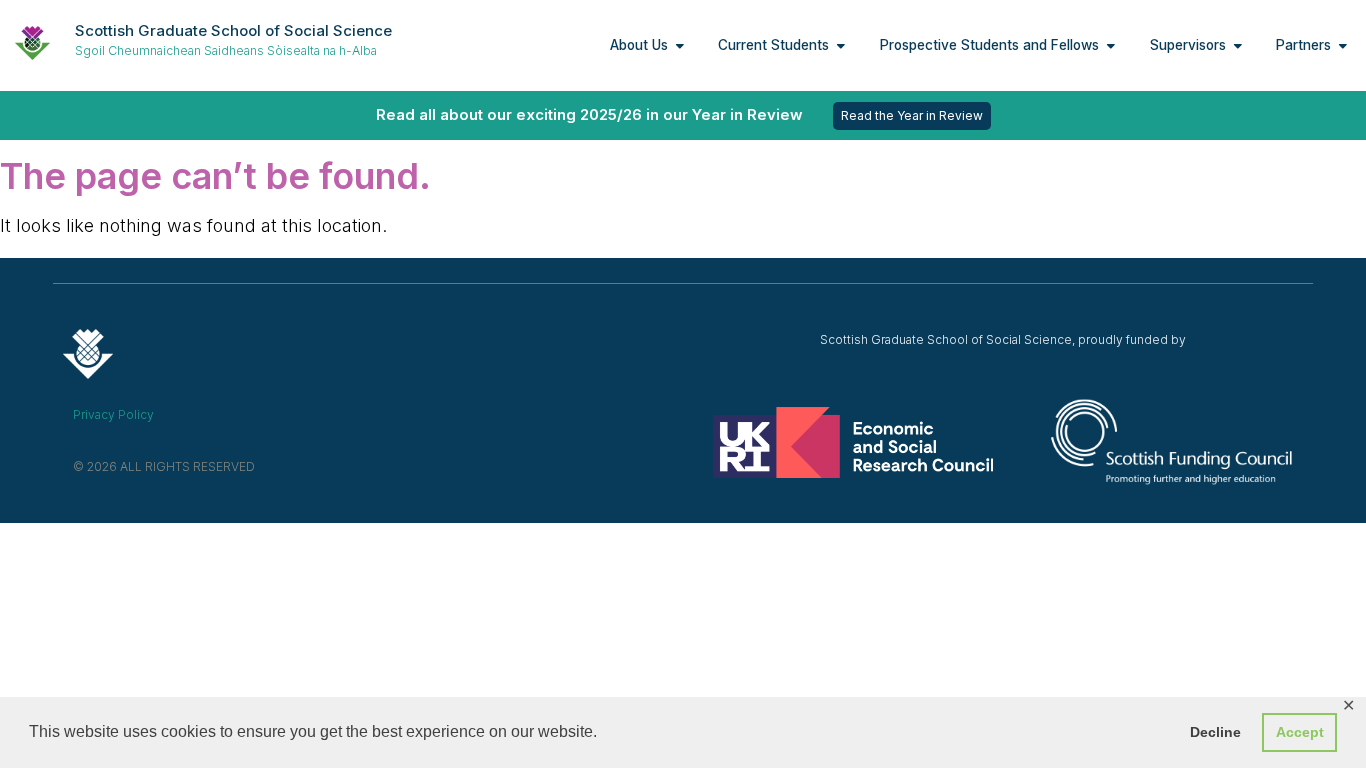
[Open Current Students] (841, 45)
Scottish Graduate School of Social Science (233, 30)
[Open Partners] (1343, 45)
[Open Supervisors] (1238, 45)
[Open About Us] (680, 45)
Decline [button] (1215, 732)
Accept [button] (1300, 732)
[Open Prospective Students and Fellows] (1111, 45)
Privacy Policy (113, 414)
